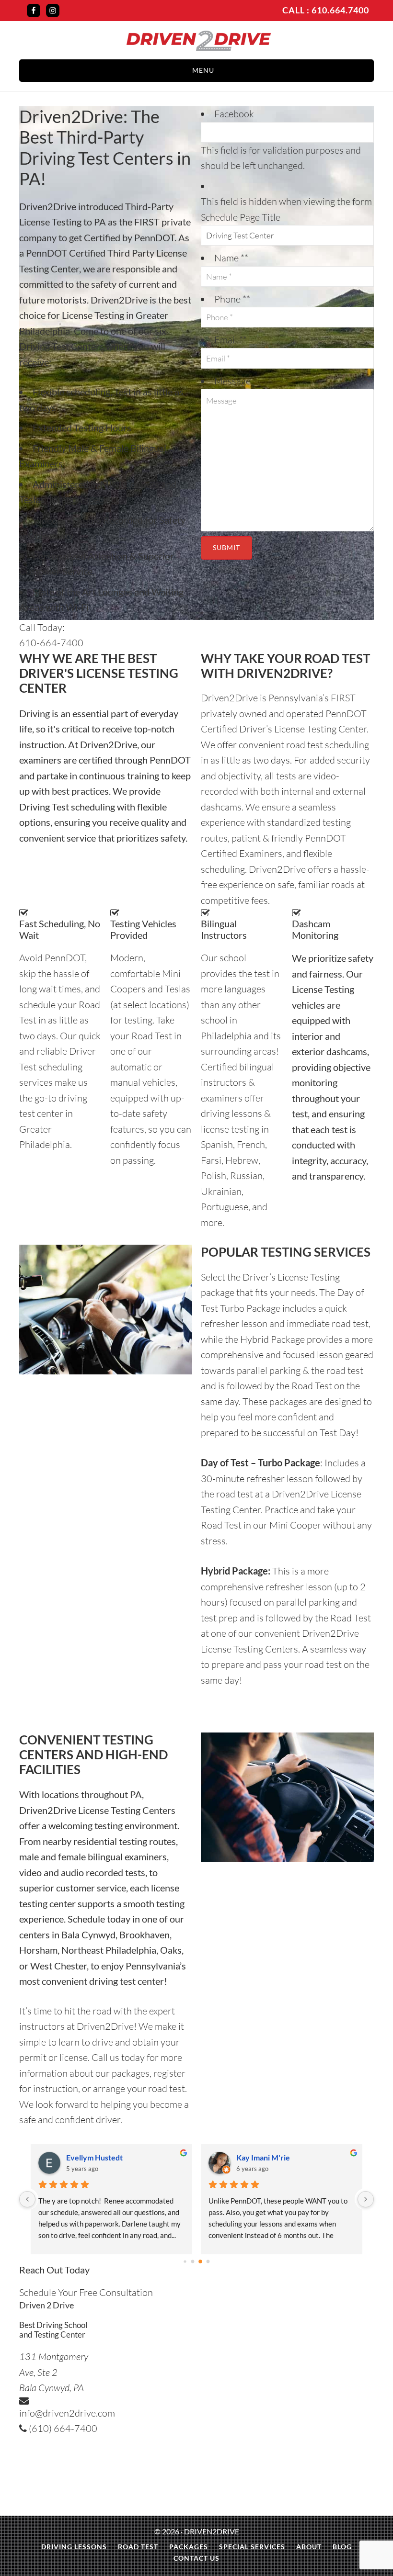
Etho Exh (251, 2157)
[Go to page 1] (192, 2261)
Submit (226, 547)
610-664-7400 (51, 643)
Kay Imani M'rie (93, 2157)
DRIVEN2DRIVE (212, 2531)
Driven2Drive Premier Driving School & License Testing (198, 41)
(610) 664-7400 (62, 2428)
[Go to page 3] (208, 2261)
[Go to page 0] (185, 2261)
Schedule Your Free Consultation (86, 2292)
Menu (203, 70)
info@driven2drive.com (67, 2413)
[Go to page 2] (201, 2261)
